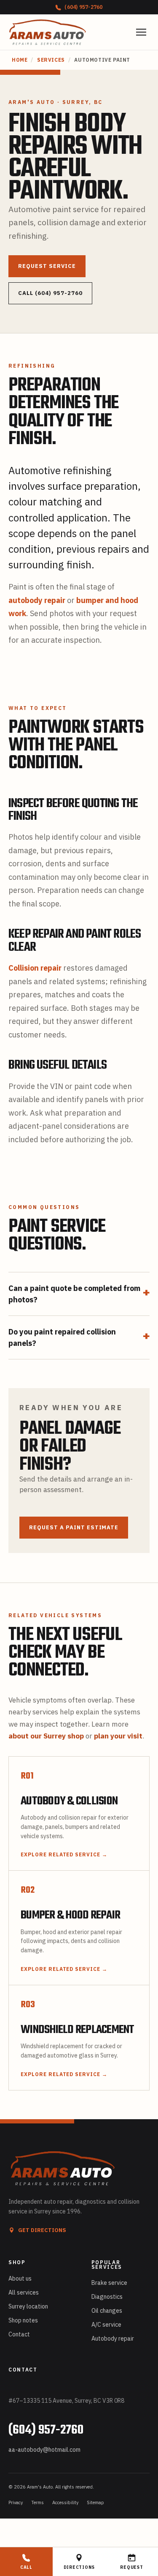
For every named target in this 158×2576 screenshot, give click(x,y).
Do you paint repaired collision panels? (79, 1337)
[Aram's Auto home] (48, 32)
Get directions (42, 2230)
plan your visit (118, 1736)
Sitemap (95, 2502)
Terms (37, 2502)
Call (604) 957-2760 (50, 293)
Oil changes (107, 2311)
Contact (19, 2334)
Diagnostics (107, 2297)
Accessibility (65, 2502)
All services (24, 2292)
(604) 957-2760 (83, 7)
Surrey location (28, 2306)
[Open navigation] (141, 32)
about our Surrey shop (46, 1736)
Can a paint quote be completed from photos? (79, 1294)
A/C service (106, 2325)
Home (20, 60)
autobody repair (37, 600)
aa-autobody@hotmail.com (44, 2450)
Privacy (16, 2502)
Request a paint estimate (74, 1527)
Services (51, 60)
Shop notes (23, 2320)
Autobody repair (113, 2339)
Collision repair (35, 968)
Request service (47, 266)
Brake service (109, 2283)
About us (20, 2279)
